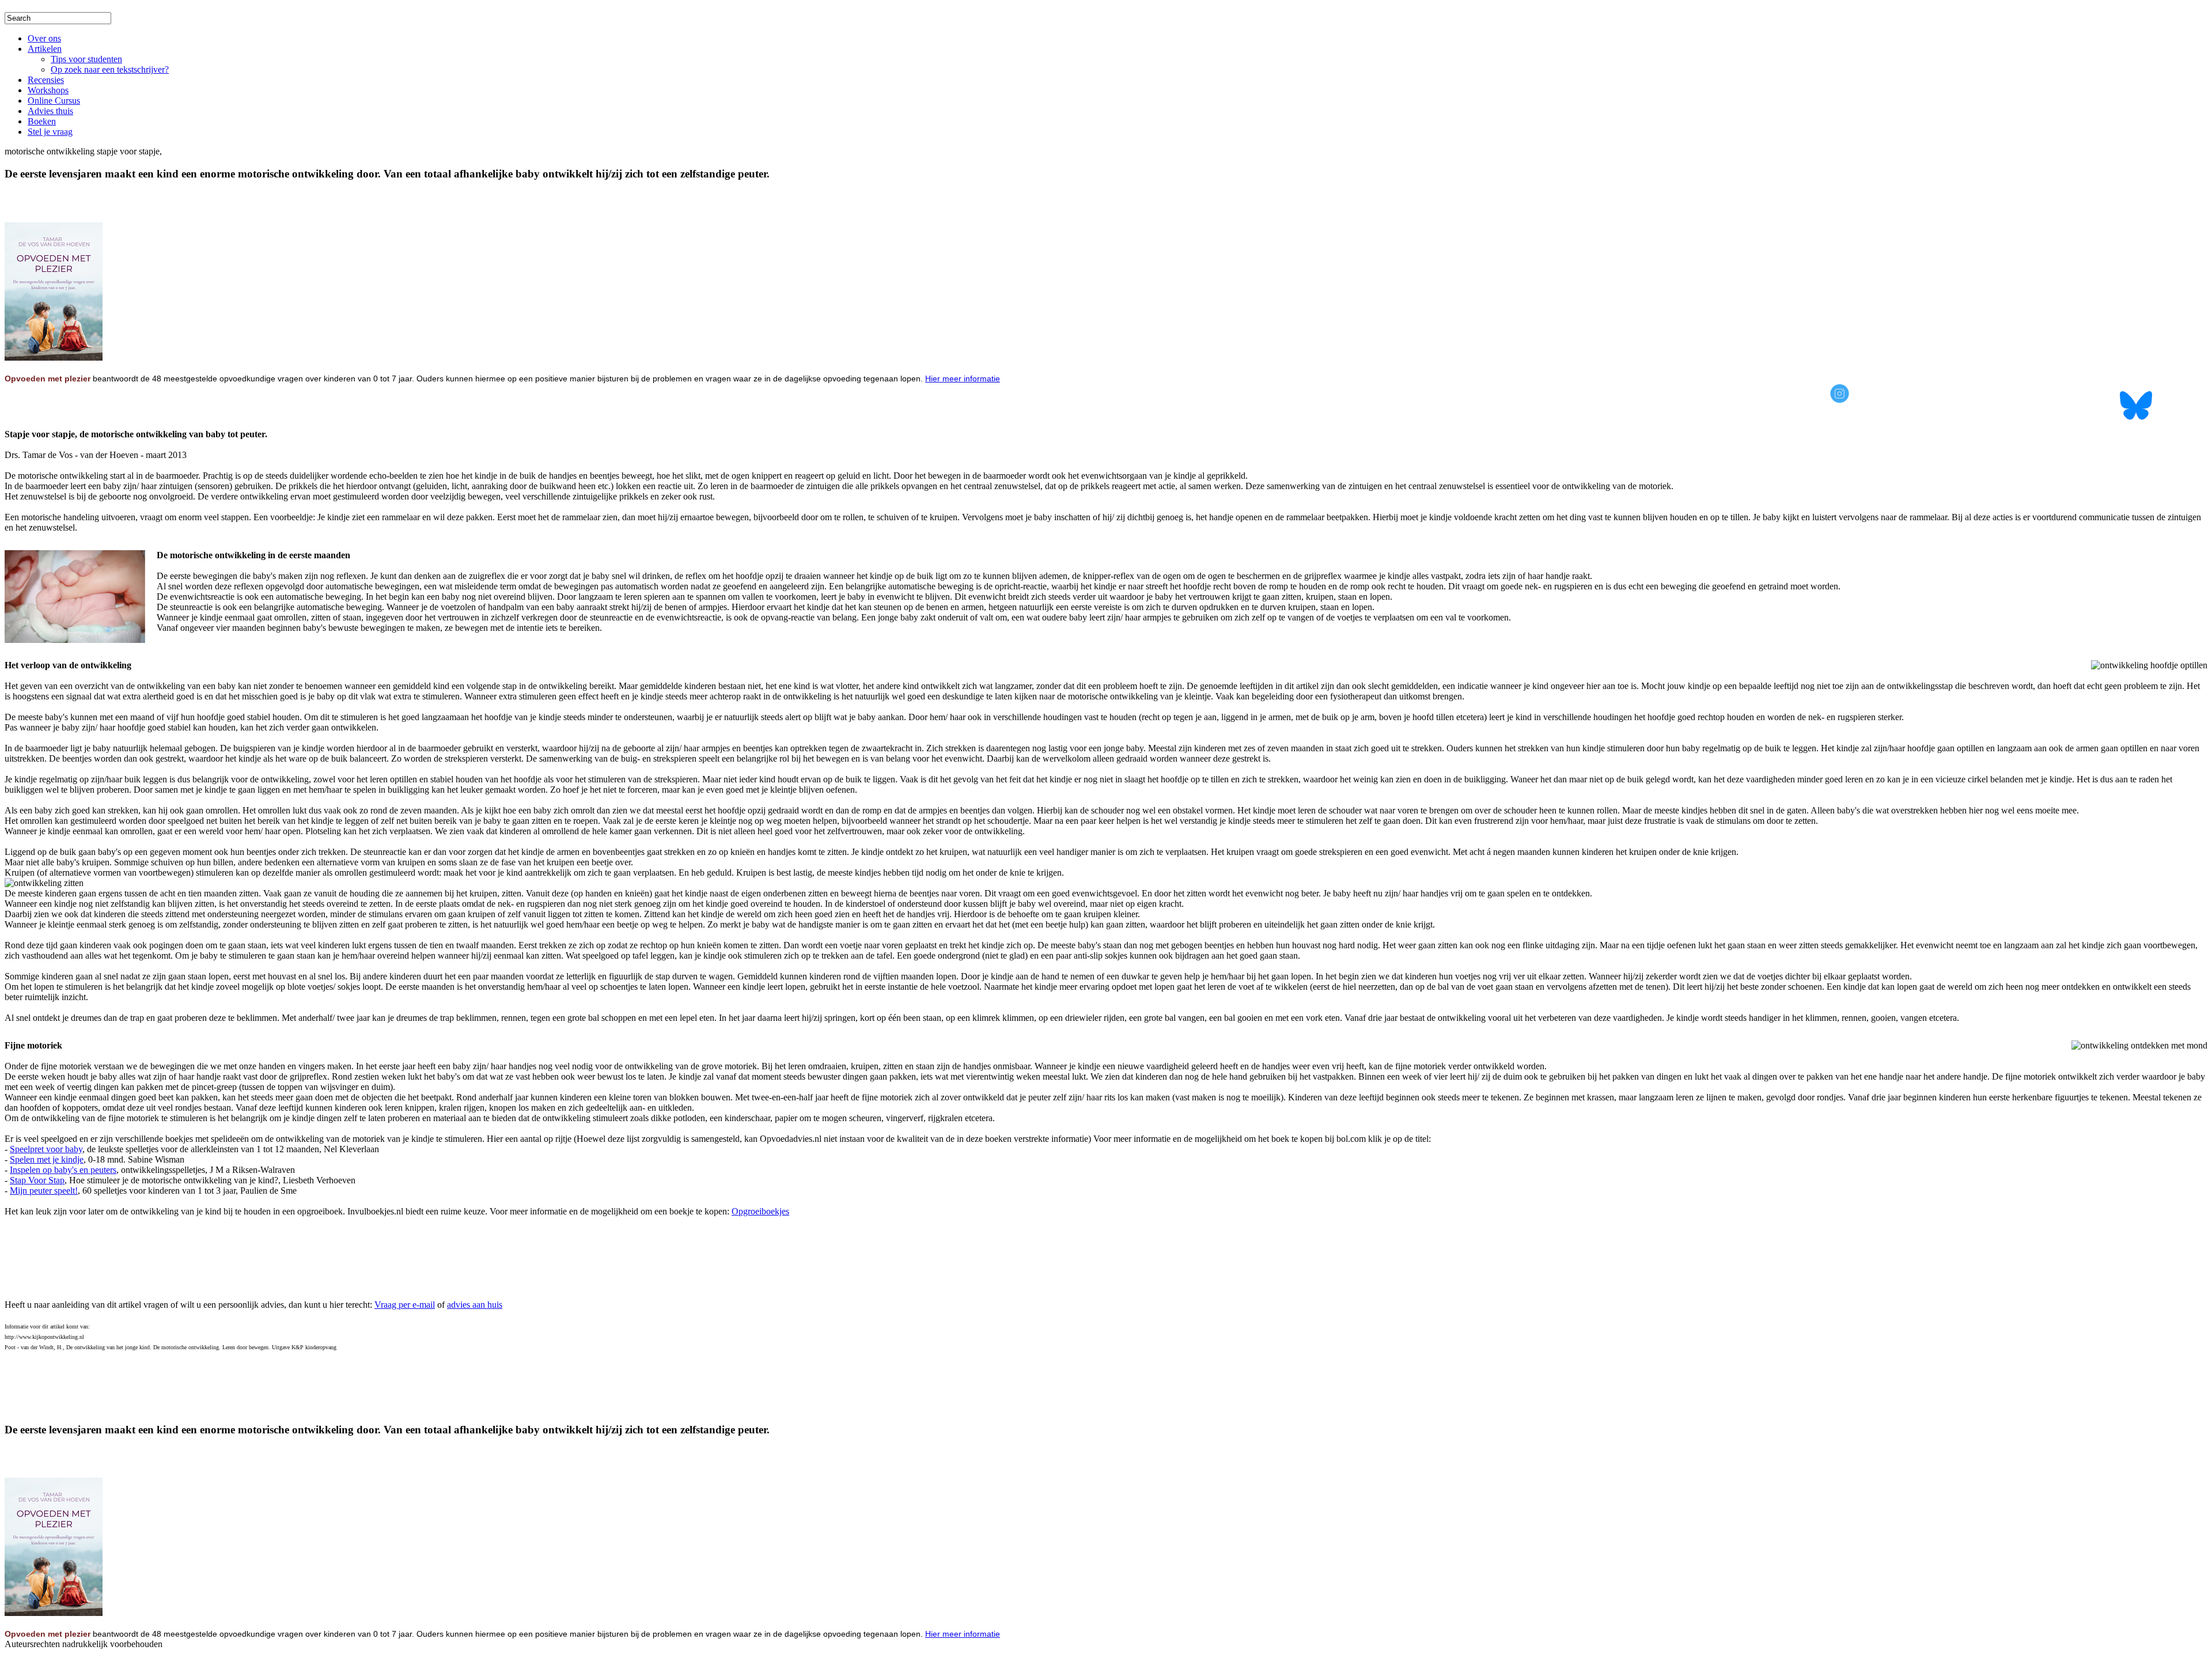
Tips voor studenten (86, 59)
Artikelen (45, 49)
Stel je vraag (50, 132)
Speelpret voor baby (46, 1149)
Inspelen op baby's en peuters (63, 1170)
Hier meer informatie (963, 379)
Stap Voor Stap (37, 1180)
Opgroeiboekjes (760, 1211)
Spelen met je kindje (47, 1159)
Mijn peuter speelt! (44, 1191)
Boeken (42, 121)
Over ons (44, 38)
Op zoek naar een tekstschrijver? (110, 69)
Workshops (48, 90)
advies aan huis (475, 1305)
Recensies (46, 80)
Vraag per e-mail (405, 1305)
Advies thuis (50, 111)
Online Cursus (54, 101)
